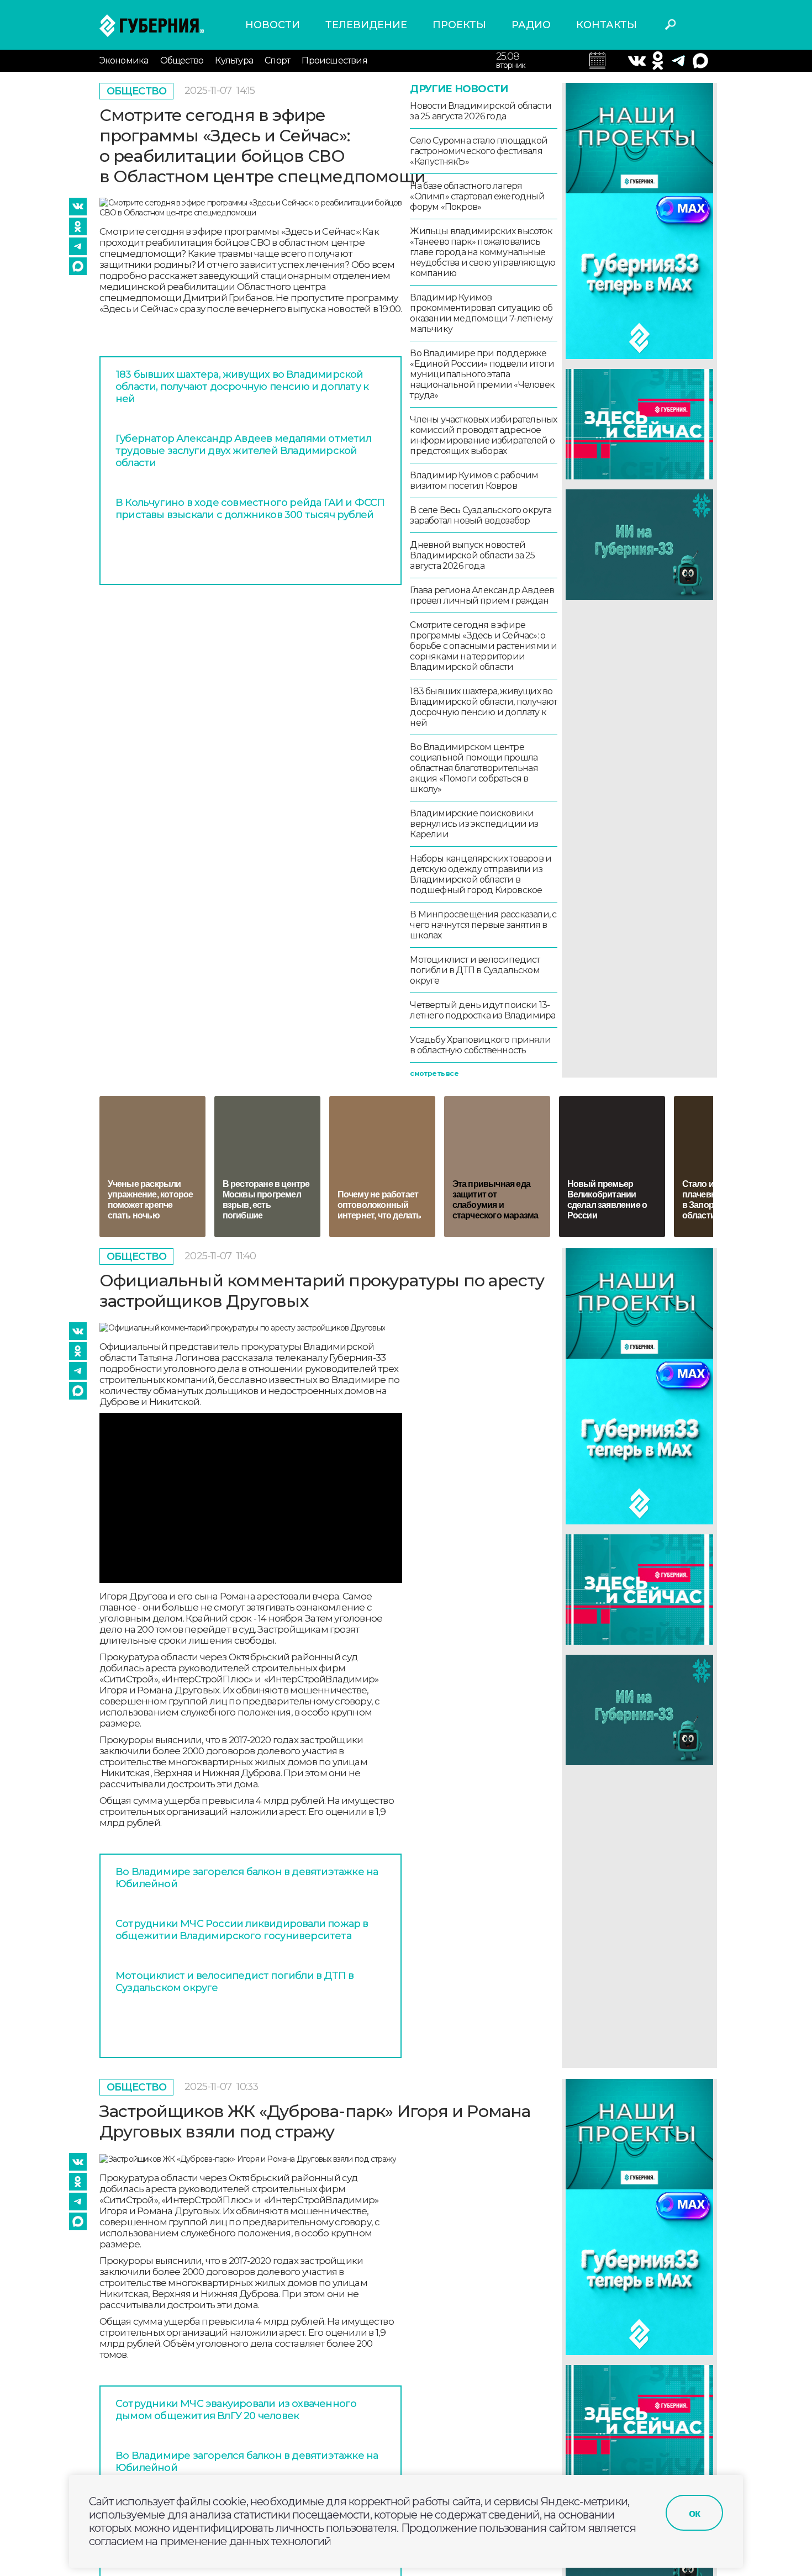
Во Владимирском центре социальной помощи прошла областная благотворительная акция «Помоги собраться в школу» (474, 768)
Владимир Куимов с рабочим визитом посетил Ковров (474, 481)
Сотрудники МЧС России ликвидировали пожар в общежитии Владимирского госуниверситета (242, 1930)
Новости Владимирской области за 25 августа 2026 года (481, 111)
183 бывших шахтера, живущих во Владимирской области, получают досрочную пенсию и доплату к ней (242, 387)
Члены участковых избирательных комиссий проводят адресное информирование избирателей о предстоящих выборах (483, 435)
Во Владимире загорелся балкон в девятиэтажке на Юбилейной (247, 1878)
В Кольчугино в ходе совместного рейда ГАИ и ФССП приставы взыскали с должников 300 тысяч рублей (250, 509)
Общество (182, 60)
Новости (273, 25)
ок (694, 2513)
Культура (234, 60)
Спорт (277, 60)
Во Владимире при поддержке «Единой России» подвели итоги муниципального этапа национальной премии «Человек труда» (482, 374)
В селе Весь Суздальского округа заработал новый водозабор (481, 515)
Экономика (124, 60)
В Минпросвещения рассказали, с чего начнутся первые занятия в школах (483, 925)
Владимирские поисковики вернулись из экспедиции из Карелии (474, 824)
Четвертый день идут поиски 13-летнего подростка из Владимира (483, 1010)
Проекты (459, 25)
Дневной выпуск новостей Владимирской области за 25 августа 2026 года (472, 555)
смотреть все (434, 1073)
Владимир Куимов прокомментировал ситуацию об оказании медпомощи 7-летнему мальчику (481, 313)
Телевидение (366, 25)
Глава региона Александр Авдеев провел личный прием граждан (482, 595)
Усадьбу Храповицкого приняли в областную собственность (480, 1045)
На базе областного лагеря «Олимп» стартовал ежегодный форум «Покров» (477, 196)
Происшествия (334, 60)
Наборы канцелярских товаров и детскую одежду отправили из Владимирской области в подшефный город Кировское (481, 874)
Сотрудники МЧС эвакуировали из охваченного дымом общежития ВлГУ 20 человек (236, 2410)
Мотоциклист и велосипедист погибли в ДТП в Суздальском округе (475, 970)
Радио (531, 25)
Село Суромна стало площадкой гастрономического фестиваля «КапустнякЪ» (479, 151)
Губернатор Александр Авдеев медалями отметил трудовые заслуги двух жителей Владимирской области (243, 451)
